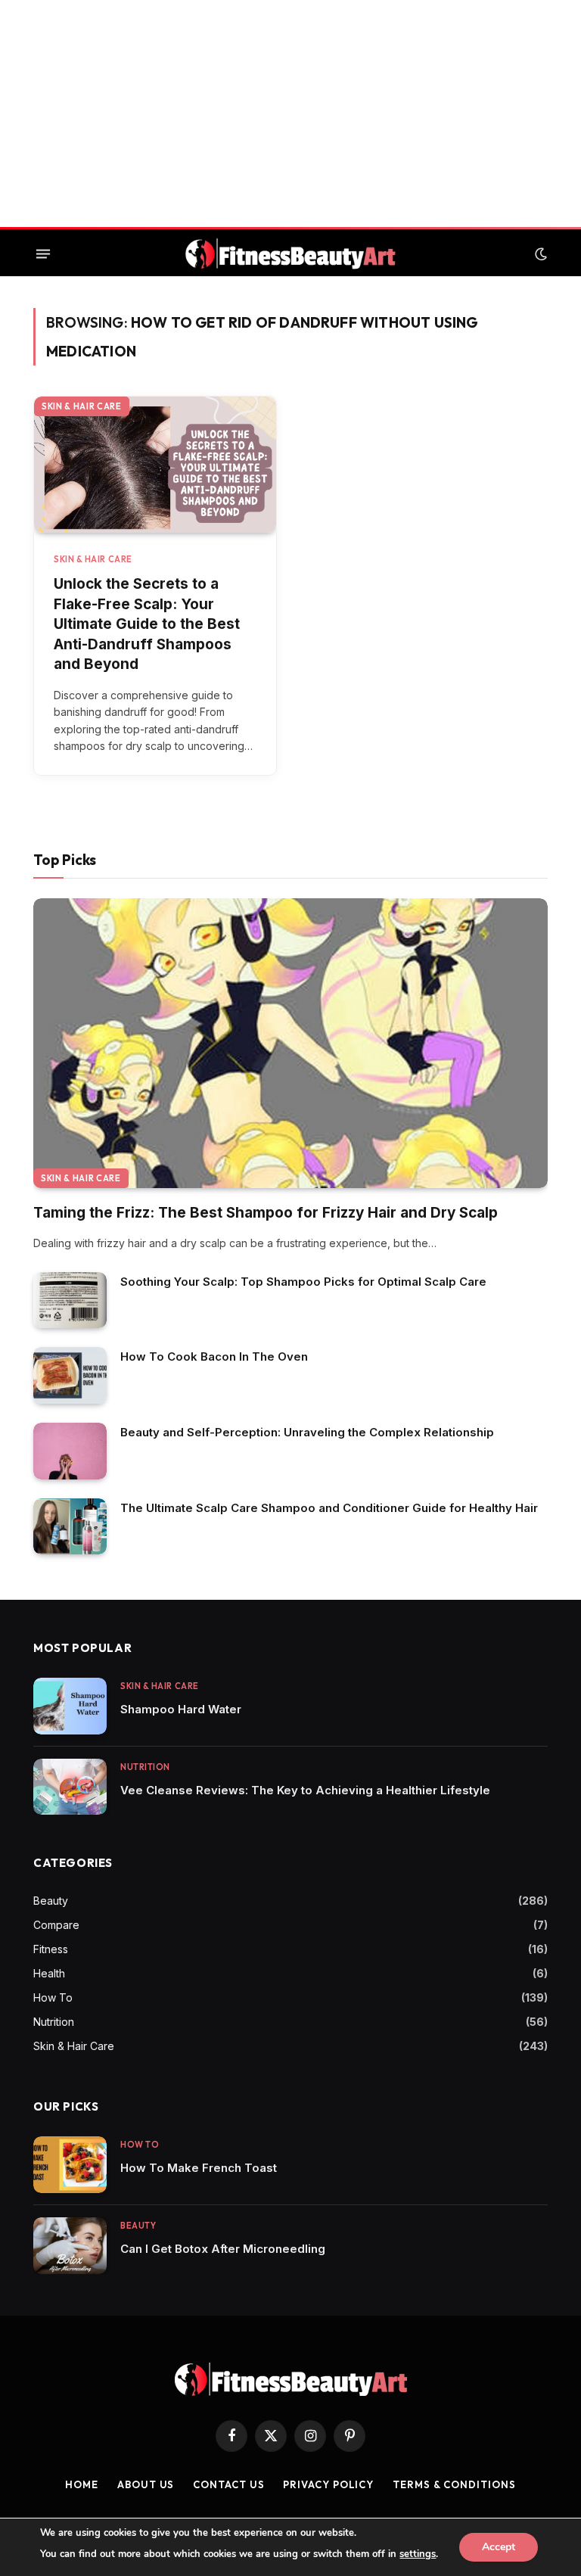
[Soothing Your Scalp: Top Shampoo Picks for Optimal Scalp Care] (70, 1300)
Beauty (51, 1901)
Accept (499, 2547)
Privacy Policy (328, 2484)
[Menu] (43, 254)
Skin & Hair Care (82, 406)
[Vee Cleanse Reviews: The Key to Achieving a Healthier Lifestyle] (70, 1787)
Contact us (228, 2484)
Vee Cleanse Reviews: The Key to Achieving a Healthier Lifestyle (305, 1790)
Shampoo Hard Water (181, 1709)
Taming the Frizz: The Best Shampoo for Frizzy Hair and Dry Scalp (266, 1213)
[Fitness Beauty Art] (290, 254)
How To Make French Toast (199, 2168)
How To (53, 1997)
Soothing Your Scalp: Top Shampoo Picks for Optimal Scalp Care (303, 1282)
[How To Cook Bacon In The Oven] (70, 1375)
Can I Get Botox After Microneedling (223, 2249)
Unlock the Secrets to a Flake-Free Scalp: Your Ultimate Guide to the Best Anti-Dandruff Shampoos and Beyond (147, 624)
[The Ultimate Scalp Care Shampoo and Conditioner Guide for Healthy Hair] (70, 1527)
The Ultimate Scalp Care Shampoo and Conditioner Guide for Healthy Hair (329, 1508)
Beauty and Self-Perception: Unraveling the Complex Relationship (307, 1432)
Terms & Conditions (454, 2484)
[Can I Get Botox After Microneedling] (70, 2246)
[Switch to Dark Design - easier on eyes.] (539, 254)
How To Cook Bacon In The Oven (214, 1356)
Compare (56, 1925)
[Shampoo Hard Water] (70, 1706)
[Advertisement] (290, 114)
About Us (146, 2484)
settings (418, 2554)
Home (82, 2484)
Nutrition (145, 1767)
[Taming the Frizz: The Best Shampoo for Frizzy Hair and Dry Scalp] (290, 1043)
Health (49, 1973)
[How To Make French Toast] (70, 2165)
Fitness (51, 1949)
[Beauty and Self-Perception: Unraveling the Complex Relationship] (70, 1451)
